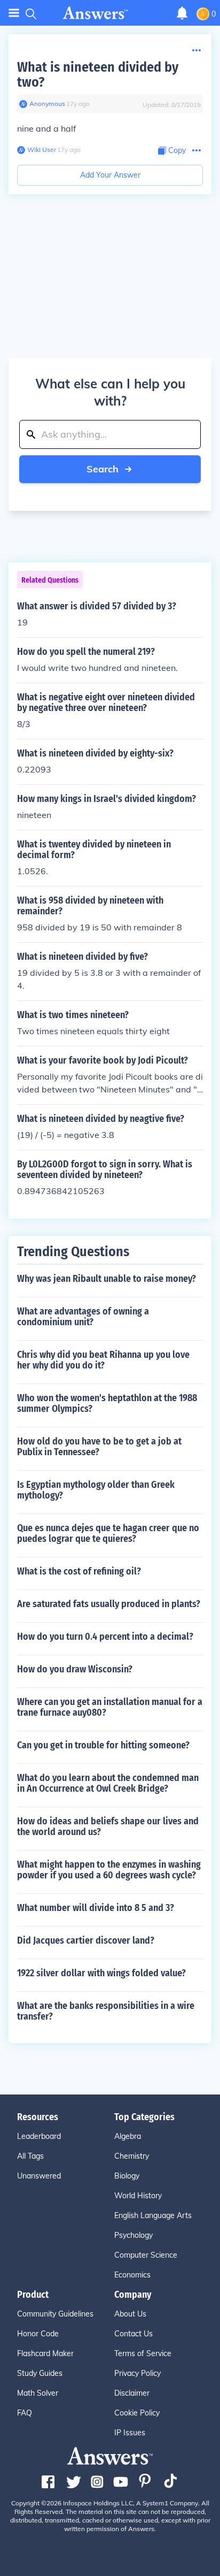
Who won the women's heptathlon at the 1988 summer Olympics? (107, 1403)
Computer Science (146, 2255)
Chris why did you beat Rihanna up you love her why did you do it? (103, 1360)
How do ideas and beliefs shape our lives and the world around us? (108, 1826)
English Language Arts (153, 2215)
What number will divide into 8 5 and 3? (96, 1908)
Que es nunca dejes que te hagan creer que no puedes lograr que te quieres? (108, 1533)
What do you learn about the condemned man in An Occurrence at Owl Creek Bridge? (108, 1783)
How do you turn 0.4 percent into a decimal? (105, 1637)
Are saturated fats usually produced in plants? (109, 1604)
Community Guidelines (55, 2314)
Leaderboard (39, 2136)
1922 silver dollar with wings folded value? (101, 1973)
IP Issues (130, 2433)
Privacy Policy (137, 2373)
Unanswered (39, 2176)
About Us (130, 2314)
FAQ (25, 2413)
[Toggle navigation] (14, 13)
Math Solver (38, 2393)
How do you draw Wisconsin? (75, 1669)
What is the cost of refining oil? (79, 1571)
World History (138, 2196)
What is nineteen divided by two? (98, 75)
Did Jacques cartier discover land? (86, 1940)
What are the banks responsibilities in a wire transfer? (106, 2011)
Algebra (128, 2136)
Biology (127, 2176)
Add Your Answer (110, 175)
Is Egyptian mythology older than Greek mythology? (96, 1490)
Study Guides (40, 2373)
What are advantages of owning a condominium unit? (83, 1317)
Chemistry (132, 2156)
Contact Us (133, 2334)
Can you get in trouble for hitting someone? (103, 1745)
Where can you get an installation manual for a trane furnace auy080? (110, 1707)
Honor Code (38, 2334)
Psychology (133, 2235)
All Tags (30, 2156)
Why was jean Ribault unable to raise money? (107, 1279)
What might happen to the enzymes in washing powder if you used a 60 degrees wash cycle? (109, 1870)
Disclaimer (132, 2393)
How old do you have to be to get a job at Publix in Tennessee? (99, 1447)
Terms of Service (143, 2353)
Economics (132, 2275)
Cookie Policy (137, 2413)
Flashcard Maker (45, 2353)
